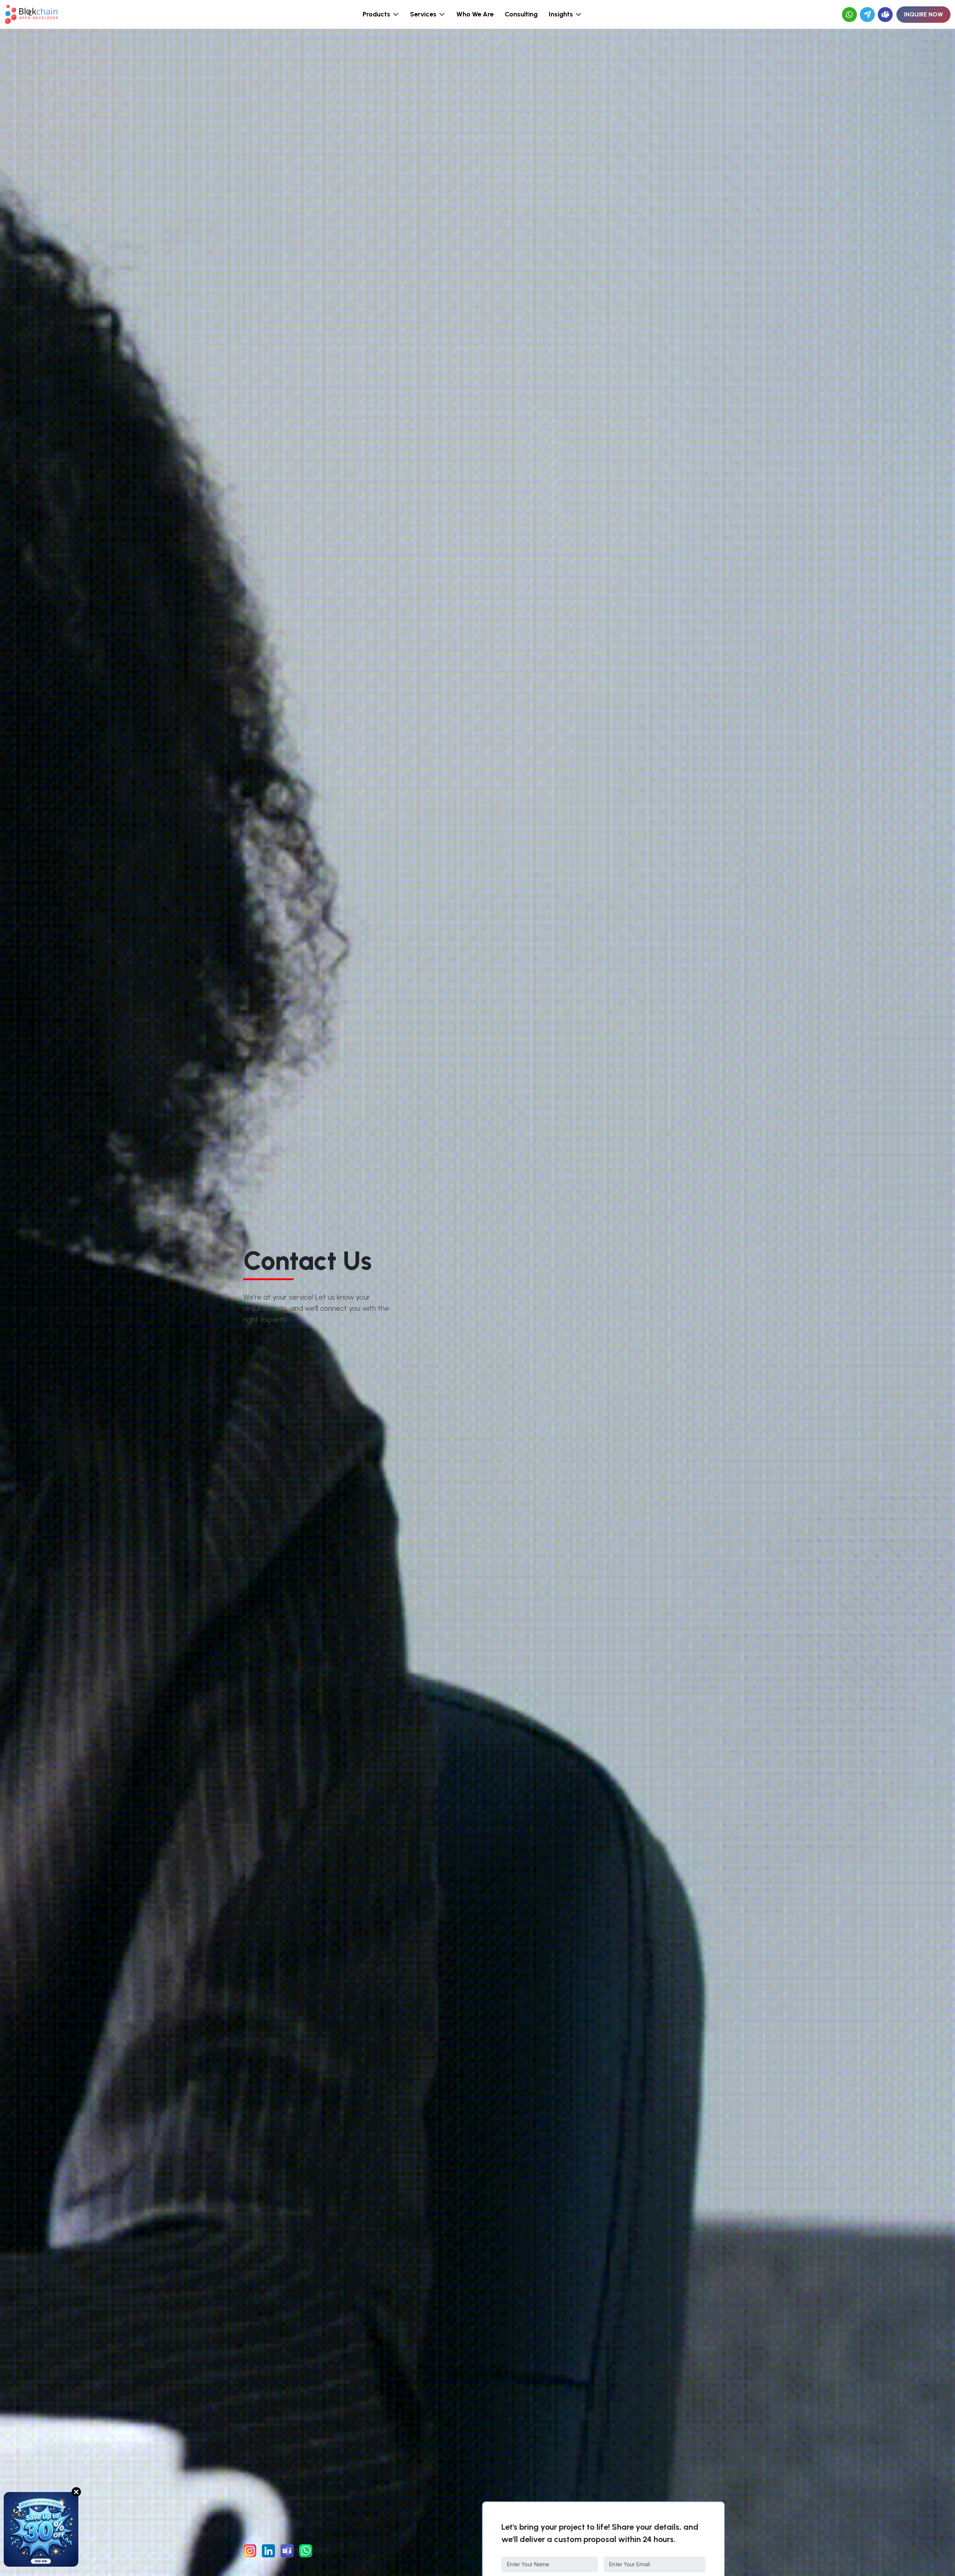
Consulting (521, 14)
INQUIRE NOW (923, 14)
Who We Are (475, 14)
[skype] (885, 15)
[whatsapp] (849, 15)
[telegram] (867, 15)
